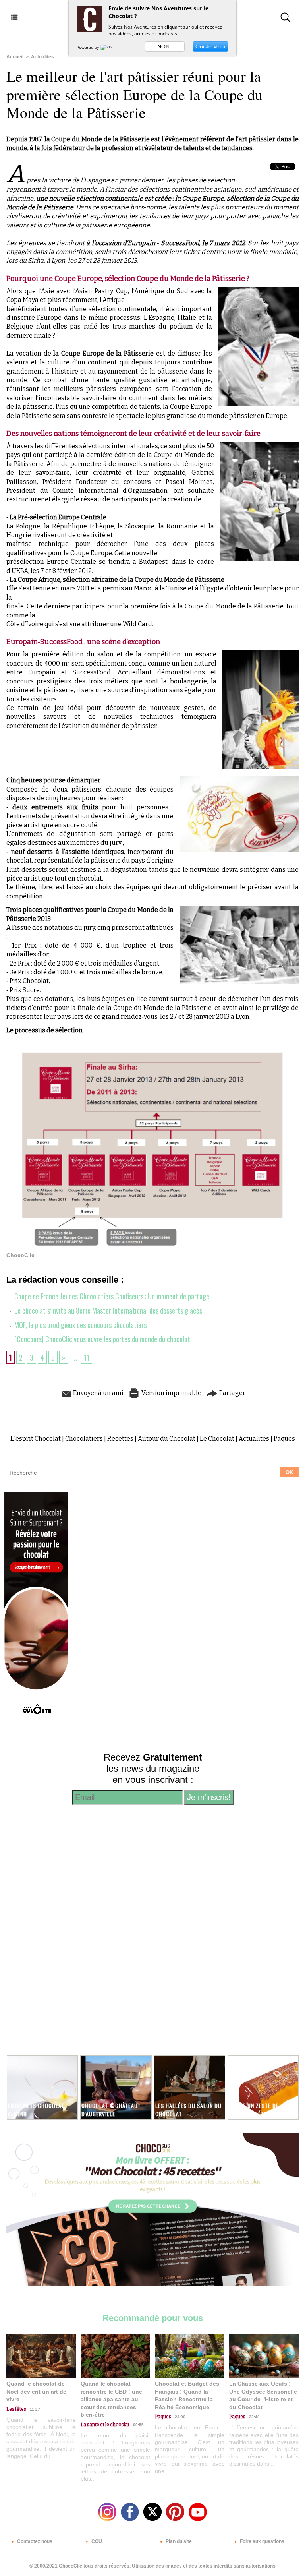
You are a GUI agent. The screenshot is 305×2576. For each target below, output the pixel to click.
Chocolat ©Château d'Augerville (110, 2110)
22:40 (253, 2417)
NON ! (165, 46)
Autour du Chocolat (167, 1439)
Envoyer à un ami (98, 1393)
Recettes (120, 1439)
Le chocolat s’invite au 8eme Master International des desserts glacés (107, 1310)
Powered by (88, 47)
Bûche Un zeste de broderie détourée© (257, 2110)
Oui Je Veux (210, 46)
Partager (232, 1393)
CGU (96, 2541)
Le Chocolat (217, 1439)
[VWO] (108, 47)
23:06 (178, 2417)
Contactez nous (34, 2541)
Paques (284, 1439)
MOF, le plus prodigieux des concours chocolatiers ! (81, 1325)
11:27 (33, 2409)
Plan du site (178, 2541)
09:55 (137, 2425)
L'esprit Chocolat (36, 1439)
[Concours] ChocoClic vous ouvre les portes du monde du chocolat (101, 1339)
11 (87, 1357)
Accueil (15, 57)
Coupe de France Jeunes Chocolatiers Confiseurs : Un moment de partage (111, 1296)
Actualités (42, 57)
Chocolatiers (84, 1439)
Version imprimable (171, 1393)
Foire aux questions (262, 2541)
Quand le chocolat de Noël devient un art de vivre (36, 2391)
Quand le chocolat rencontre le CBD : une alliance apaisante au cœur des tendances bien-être (111, 2399)
